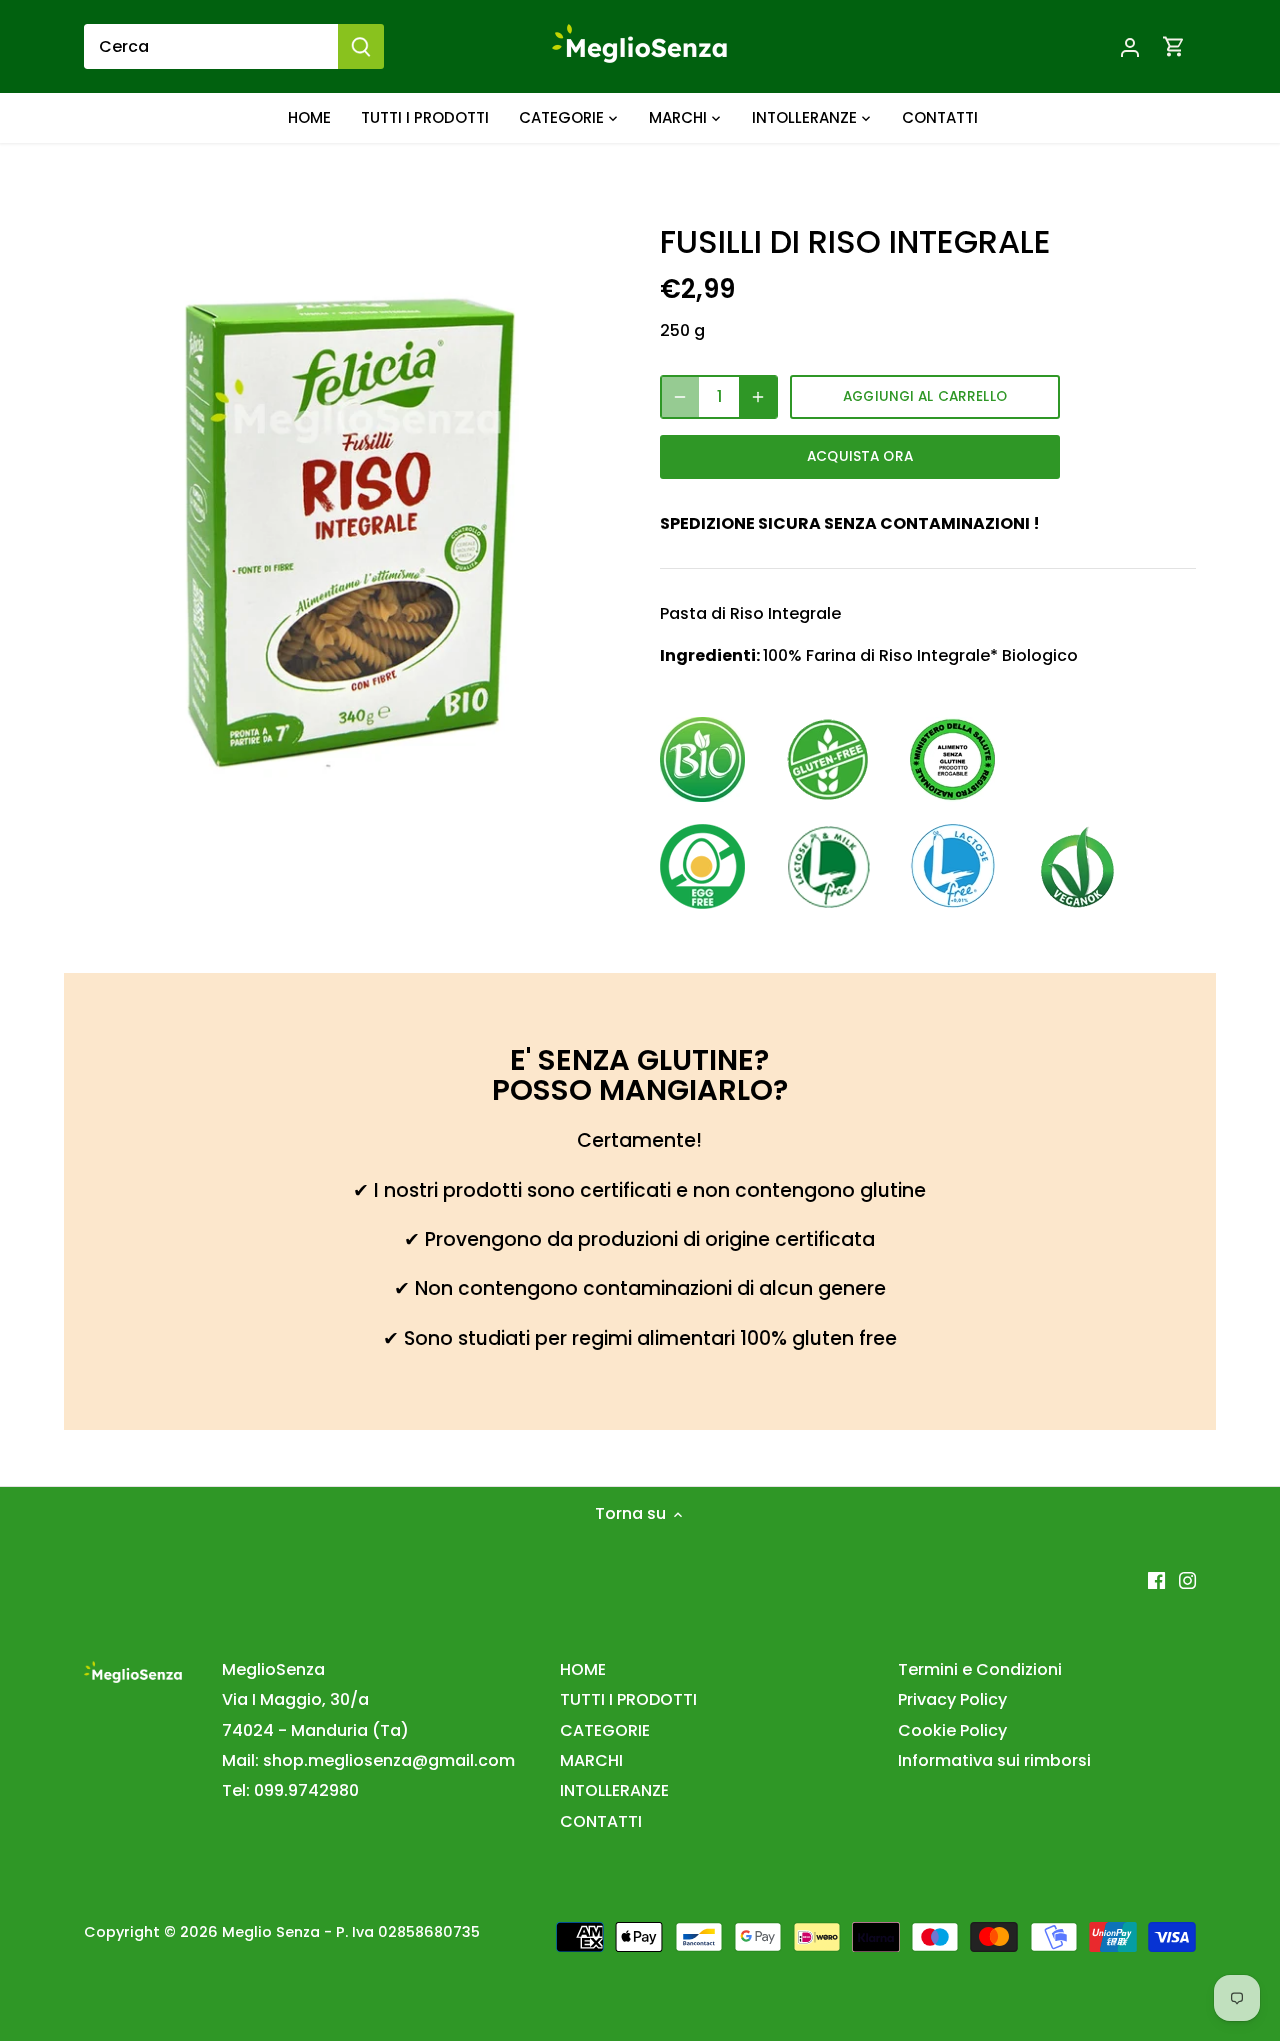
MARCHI (591, 1760)
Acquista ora (860, 456)
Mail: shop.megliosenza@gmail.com (368, 1760)
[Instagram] (1187, 1580)
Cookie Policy (952, 1730)
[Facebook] (1156, 1580)
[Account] (1130, 46)
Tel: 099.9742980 (290, 1790)
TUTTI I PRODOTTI (628, 1699)
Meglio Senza (271, 1932)
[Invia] (361, 46)
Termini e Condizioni (980, 1669)
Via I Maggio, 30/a (295, 1699)
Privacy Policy (952, 1699)
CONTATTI (601, 1821)
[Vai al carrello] (1174, 46)
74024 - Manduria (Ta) (315, 1730)
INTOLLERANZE (614, 1790)
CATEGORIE (605, 1730)
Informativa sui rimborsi (994, 1760)
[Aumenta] (758, 397)
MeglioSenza (273, 1669)
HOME (583, 1669)
